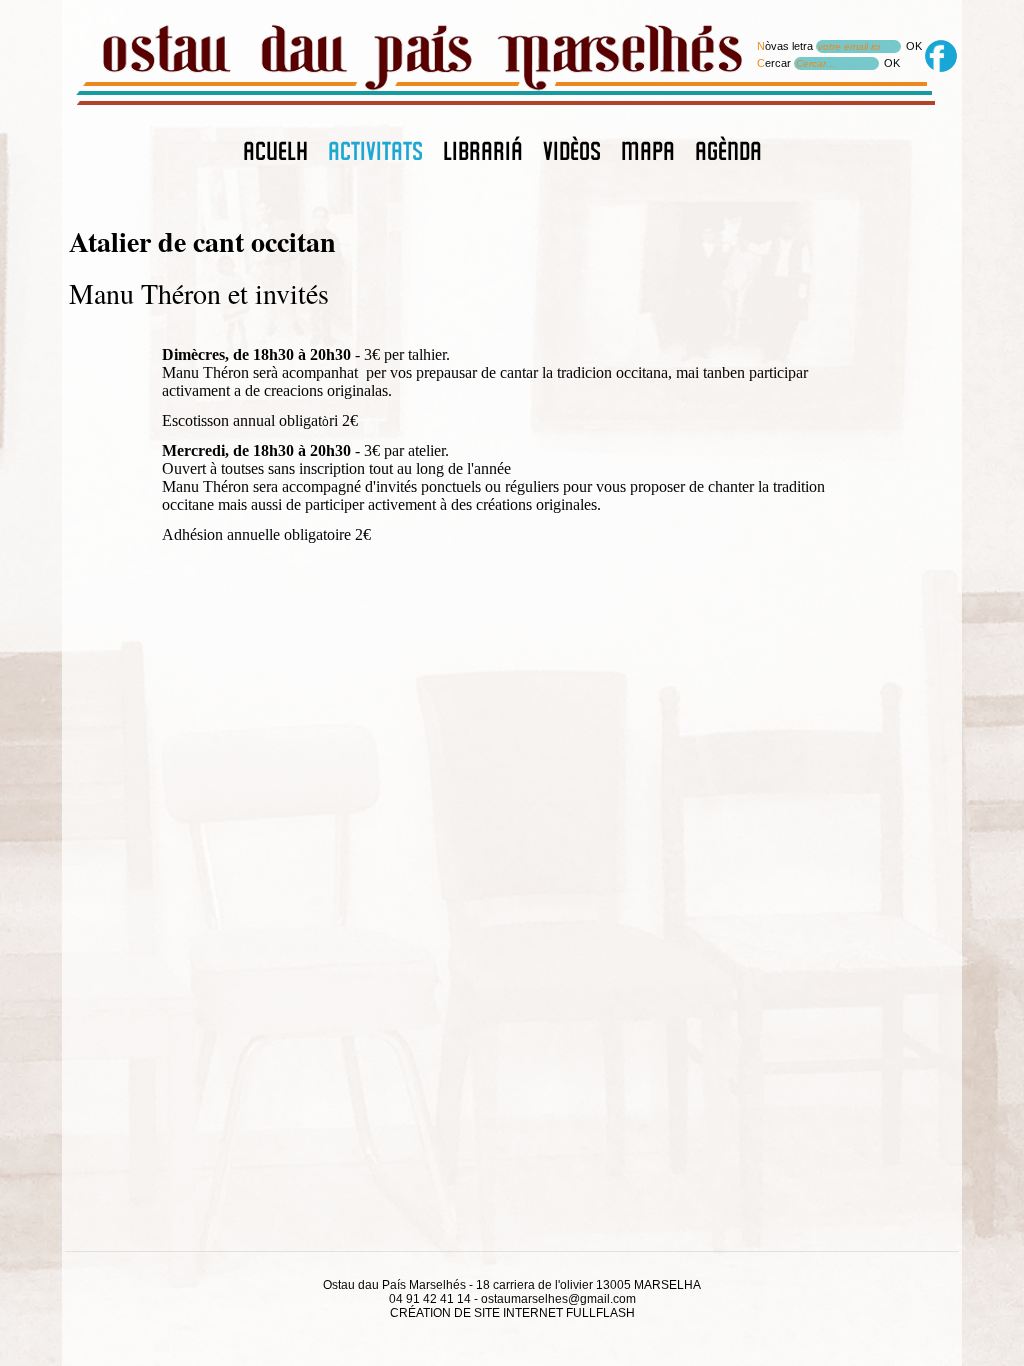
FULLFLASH (600, 1313)
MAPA (648, 152)
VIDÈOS (572, 152)
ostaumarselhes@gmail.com (558, 1299)
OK (914, 46)
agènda (728, 152)
